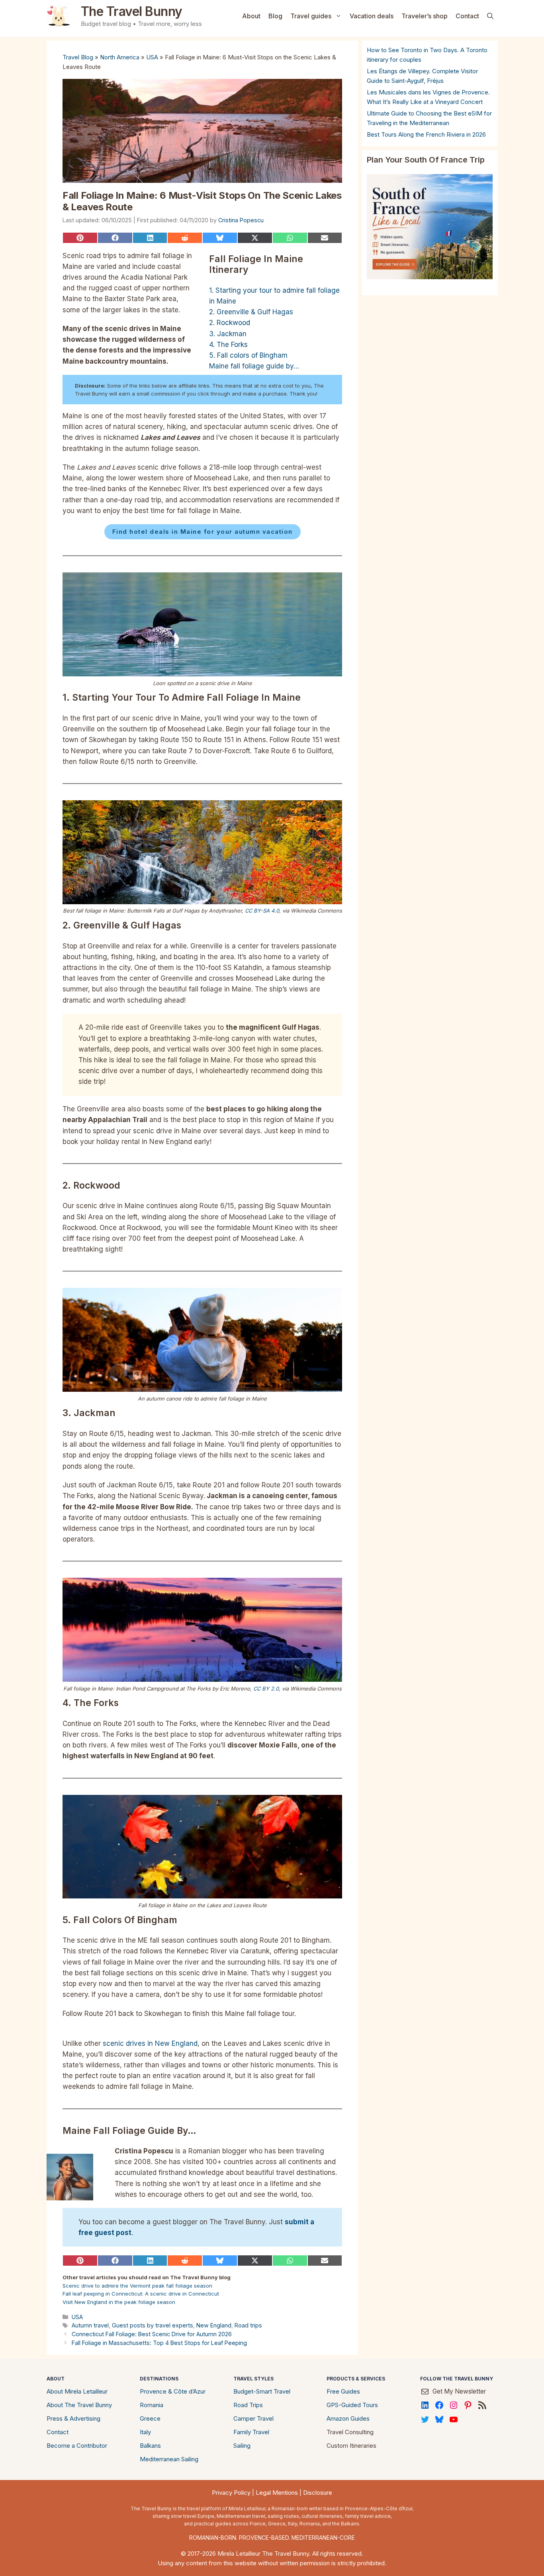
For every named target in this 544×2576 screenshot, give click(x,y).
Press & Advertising (73, 2418)
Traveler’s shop (425, 16)
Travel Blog (78, 57)
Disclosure (318, 2493)
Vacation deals (372, 16)
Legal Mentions (277, 2493)
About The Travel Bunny (79, 2405)
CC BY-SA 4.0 (262, 911)
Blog (275, 16)
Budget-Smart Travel (262, 2391)
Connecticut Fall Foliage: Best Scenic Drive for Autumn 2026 (152, 2334)
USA (152, 57)
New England (214, 2325)
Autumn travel (90, 2325)
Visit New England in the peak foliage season (119, 2302)
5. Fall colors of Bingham (248, 355)
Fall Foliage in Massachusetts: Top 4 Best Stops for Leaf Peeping (159, 2343)
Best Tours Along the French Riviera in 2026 (426, 134)
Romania (152, 2405)
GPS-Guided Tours (352, 2405)
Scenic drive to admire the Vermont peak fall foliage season (137, 2286)
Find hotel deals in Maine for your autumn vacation (203, 532)
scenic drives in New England (150, 2043)
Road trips (248, 2325)
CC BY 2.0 (266, 1689)
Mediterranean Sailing (169, 2459)
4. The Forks (228, 345)
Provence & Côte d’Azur (173, 2391)
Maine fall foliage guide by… (254, 366)
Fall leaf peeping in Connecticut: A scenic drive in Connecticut (141, 2294)
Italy (145, 2432)
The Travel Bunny (132, 11)
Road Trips (248, 2405)
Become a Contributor (77, 2446)
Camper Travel (253, 2418)
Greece (150, 2418)
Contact (467, 16)
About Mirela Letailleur (77, 2391)
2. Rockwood (230, 323)
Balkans (150, 2446)
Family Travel (251, 2432)
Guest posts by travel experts (153, 2325)
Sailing (242, 2446)
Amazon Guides (348, 2418)
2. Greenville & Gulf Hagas (251, 312)
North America (120, 57)
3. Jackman (228, 334)
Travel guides (311, 16)
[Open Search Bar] (490, 16)
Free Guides (343, 2391)
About (251, 16)
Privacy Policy (231, 2493)
